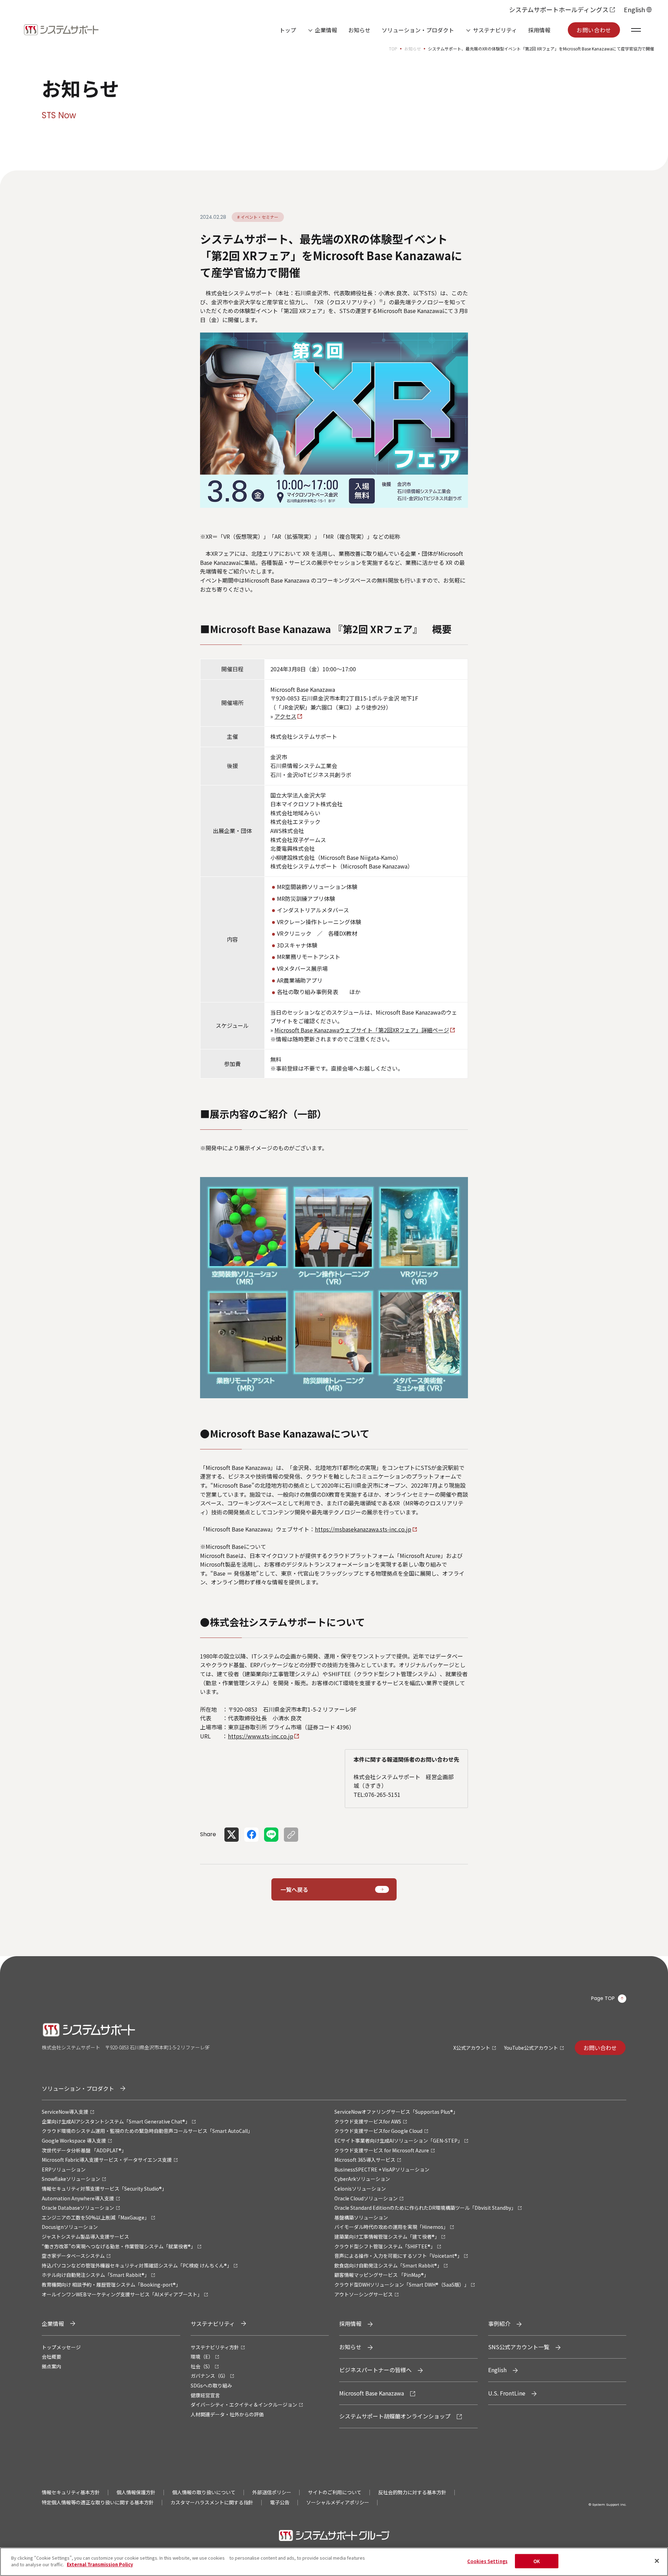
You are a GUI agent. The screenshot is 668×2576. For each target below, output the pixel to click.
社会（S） (202, 2366)
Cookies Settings (487, 2561)
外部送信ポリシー (272, 2492)
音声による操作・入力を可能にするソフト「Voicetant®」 (398, 2256)
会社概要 (51, 2357)
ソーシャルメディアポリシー (338, 2502)
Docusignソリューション (70, 2227)
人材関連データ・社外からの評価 (227, 2414)
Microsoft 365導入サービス (365, 2160)
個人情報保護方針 (136, 2492)
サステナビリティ (495, 30)
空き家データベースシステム (73, 2256)
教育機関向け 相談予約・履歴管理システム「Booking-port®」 (111, 2285)
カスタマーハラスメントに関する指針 (212, 2502)
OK (537, 2561)
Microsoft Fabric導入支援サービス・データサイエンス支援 (107, 2160)
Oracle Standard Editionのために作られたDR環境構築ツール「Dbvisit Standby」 (425, 2208)
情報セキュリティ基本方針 (71, 2492)
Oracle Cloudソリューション (366, 2198)
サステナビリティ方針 (215, 2347)
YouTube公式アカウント (531, 2048)
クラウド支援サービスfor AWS (368, 2121)
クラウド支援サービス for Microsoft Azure (382, 2150)
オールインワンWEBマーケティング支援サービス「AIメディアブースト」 (122, 2294)
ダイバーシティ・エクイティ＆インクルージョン (244, 2405)
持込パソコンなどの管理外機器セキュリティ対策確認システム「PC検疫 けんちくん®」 (137, 2265)
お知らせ (359, 30)
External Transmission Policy (100, 2564)
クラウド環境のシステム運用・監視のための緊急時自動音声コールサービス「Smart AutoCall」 (147, 2131)
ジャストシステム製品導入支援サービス (85, 2237)
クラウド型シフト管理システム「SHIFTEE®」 (385, 2246)
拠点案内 (51, 2366)
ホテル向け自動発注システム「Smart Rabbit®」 (96, 2275)
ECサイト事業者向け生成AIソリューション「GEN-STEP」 (398, 2141)
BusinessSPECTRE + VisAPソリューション (382, 2169)
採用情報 (539, 30)
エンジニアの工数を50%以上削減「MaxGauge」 (96, 2217)
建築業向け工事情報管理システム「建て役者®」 (387, 2237)
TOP (393, 49)
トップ (288, 30)
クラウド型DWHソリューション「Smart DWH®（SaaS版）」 (402, 2285)
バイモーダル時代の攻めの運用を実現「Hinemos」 (391, 2227)
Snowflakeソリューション (71, 2179)
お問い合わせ (594, 30)
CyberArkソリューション (362, 2179)
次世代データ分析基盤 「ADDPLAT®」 (84, 2150)
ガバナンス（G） (209, 2376)
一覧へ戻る (294, 1889)
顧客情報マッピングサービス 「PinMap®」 (381, 2275)
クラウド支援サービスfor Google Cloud (378, 2131)
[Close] (657, 2561)
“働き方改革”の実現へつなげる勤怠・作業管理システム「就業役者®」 (119, 2246)
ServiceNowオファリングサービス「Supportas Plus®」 (396, 2112)
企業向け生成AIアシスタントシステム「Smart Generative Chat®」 (116, 2121)
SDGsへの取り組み (211, 2385)
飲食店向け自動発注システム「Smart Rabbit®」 (388, 2265)
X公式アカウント (472, 2048)
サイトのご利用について (335, 2492)
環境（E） (202, 2357)
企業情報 (326, 30)
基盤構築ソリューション (361, 2217)
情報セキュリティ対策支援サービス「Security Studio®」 (104, 2189)
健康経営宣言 (205, 2395)
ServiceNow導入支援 (65, 2112)
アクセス (285, 716)
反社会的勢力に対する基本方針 (412, 2492)
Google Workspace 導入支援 (74, 2141)
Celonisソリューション (360, 2189)
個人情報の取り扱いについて (204, 2492)
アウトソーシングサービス (364, 2294)
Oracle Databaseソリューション (78, 2208)
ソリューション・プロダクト (418, 30)
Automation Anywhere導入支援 (78, 2198)
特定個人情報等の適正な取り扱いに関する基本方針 (98, 2502)
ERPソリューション (64, 2169)
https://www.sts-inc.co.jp (261, 1736)
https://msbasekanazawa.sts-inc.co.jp (363, 1529)
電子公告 (280, 2502)
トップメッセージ (61, 2347)
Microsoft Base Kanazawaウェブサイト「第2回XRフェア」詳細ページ (362, 1030)
